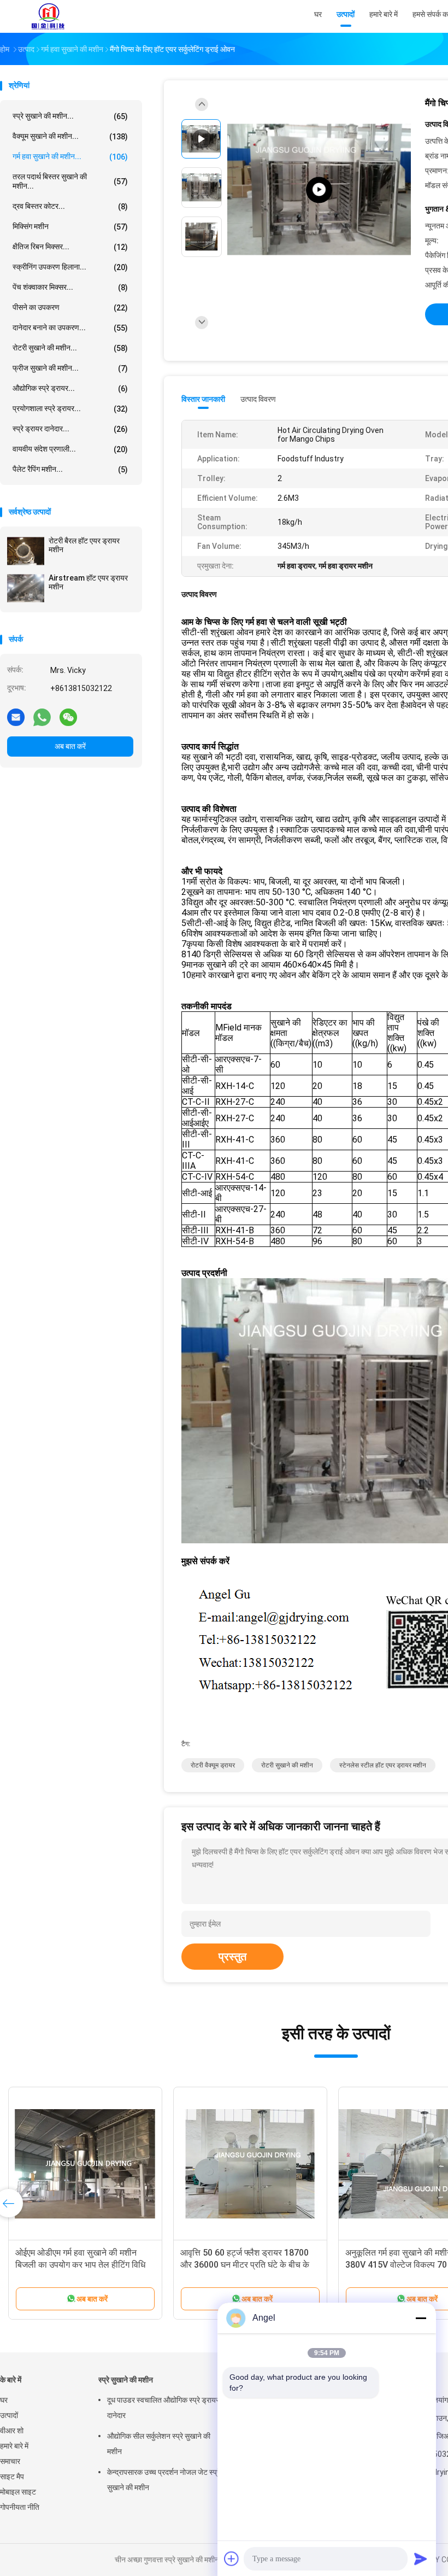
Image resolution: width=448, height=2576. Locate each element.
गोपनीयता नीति (20, 2507)
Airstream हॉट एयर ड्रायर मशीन (88, 582)
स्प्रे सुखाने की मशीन (126, 2380)
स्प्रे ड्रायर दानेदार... (70, 429)
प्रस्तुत (232, 1957)
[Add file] (232, 2559)
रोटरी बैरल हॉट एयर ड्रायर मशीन (84, 545)
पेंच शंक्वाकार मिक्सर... (70, 287)
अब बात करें (70, 746)
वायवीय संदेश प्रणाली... (70, 449)
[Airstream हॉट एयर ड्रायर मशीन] (26, 588)
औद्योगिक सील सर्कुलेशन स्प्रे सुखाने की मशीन (159, 2444)
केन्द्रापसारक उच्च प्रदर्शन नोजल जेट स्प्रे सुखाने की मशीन (164, 2480)
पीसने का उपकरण (70, 308)
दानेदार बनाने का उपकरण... (70, 328)
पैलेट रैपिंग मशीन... (70, 469)
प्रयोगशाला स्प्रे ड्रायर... (70, 409)
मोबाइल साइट (18, 2492)
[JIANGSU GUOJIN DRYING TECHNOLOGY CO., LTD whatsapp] (42, 717)
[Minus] (421, 2318)
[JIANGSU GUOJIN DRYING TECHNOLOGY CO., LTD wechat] (68, 717)
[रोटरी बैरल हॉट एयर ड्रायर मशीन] (26, 551)
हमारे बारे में (14, 2446)
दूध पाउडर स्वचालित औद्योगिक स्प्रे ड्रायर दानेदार (163, 2408)
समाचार (10, 2461)
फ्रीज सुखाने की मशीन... (70, 368)
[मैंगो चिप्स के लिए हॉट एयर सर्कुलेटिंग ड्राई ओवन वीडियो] (319, 190)
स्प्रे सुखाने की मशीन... (70, 116)
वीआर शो (12, 2431)
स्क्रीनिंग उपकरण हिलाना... (70, 267)
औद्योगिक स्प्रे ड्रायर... (70, 388)
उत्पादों (9, 2415)
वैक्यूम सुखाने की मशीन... (70, 136)
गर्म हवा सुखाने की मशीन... (70, 157)
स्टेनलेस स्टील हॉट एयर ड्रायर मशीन (383, 1765)
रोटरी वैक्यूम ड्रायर (213, 1765)
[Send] (421, 2559)
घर (4, 2400)
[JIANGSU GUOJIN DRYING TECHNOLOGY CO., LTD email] (16, 717)
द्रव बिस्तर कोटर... (70, 206)
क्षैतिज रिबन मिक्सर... (70, 247)
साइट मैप (12, 2477)
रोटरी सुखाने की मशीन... (70, 348)
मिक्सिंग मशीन (70, 227)
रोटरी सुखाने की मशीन (287, 1765)
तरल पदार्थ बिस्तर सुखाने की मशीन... (70, 181)
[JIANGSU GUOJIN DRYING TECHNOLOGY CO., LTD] (48, 16)
